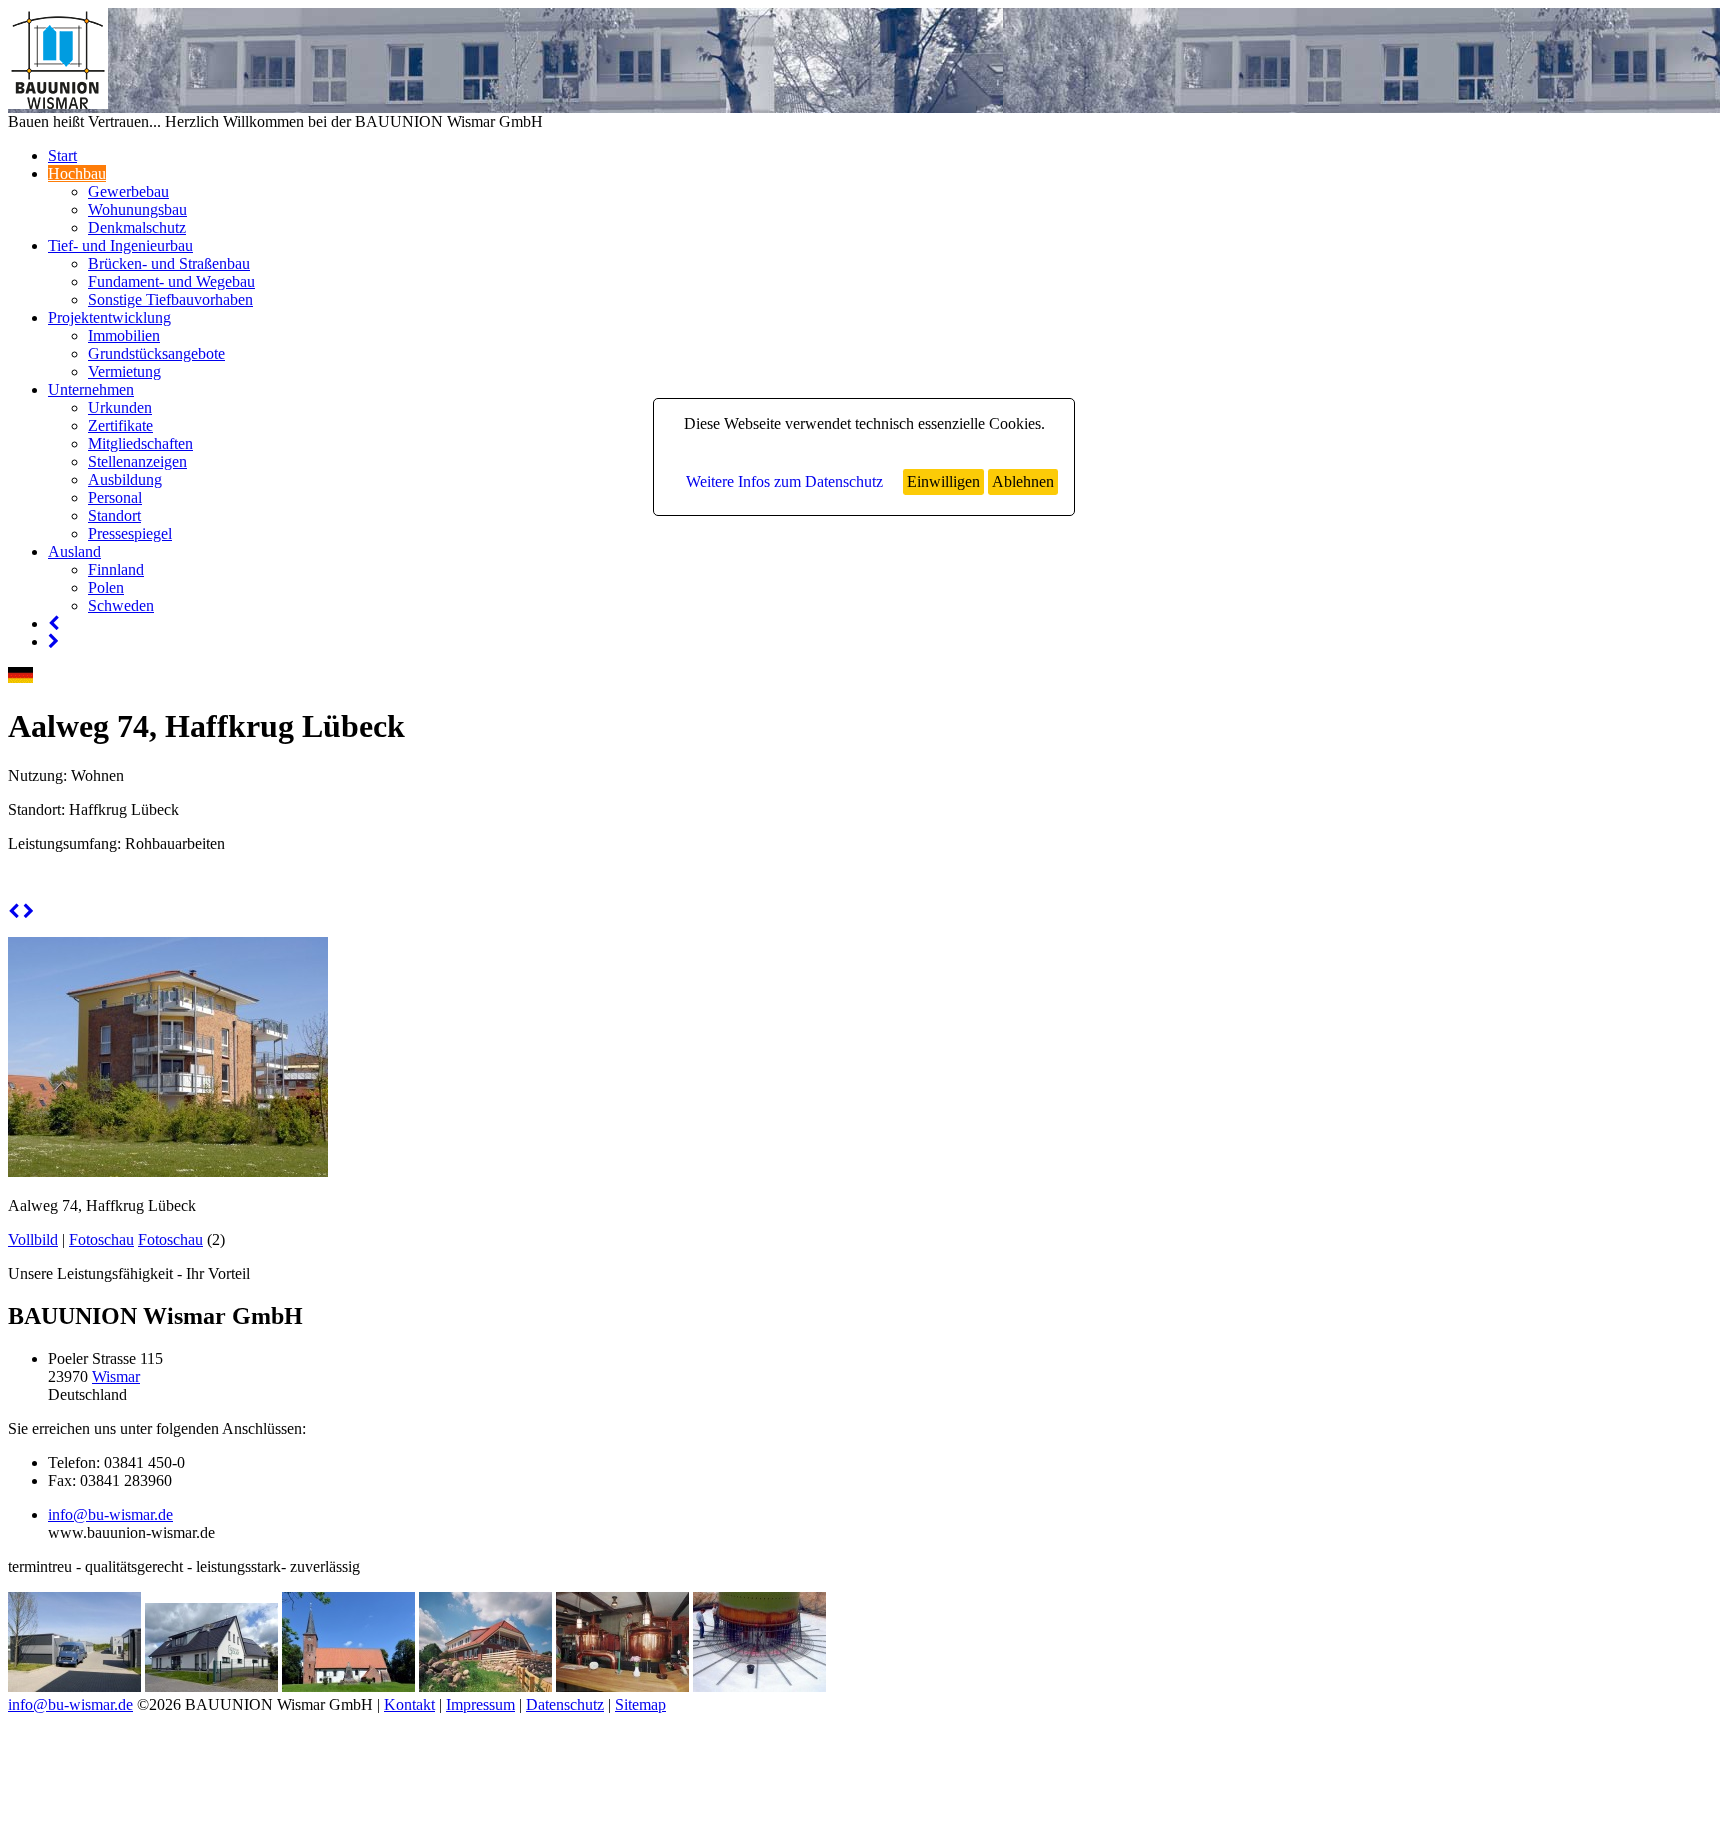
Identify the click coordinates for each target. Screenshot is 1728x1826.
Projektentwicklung (109, 317)
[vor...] (53, 641)
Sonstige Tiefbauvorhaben (170, 299)
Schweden (121, 605)
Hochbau (77, 173)
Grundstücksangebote (156, 353)
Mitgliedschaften (140, 443)
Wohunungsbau (137, 209)
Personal (115, 497)
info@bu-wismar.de (110, 1514)
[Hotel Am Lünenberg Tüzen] (485, 1686)
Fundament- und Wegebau (171, 281)
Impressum (480, 1704)
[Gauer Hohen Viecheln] (211, 1686)
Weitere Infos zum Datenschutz (784, 481)
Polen (106, 587)
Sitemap (640, 1704)
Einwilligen (943, 481)
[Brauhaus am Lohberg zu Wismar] (622, 1686)
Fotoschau (101, 1239)
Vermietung (124, 371)
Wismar (116, 1376)
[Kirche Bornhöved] (348, 1686)
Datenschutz (565, 1704)
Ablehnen (1023, 481)
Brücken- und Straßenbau (169, 263)
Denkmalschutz (137, 227)
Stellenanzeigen (137, 461)
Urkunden (120, 407)
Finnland (116, 569)
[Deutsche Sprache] (20, 677)
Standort (114, 515)
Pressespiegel (130, 533)
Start (62, 155)
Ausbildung (125, 479)
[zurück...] (53, 623)
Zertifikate (120, 425)
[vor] (28, 911)
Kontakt (409, 1704)
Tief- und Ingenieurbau (120, 245)
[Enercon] (759, 1686)
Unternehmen (91, 389)
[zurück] (13, 911)
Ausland (74, 551)
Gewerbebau (128, 191)
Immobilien (124, 335)
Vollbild (33, 1239)
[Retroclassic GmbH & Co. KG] (74, 1686)
